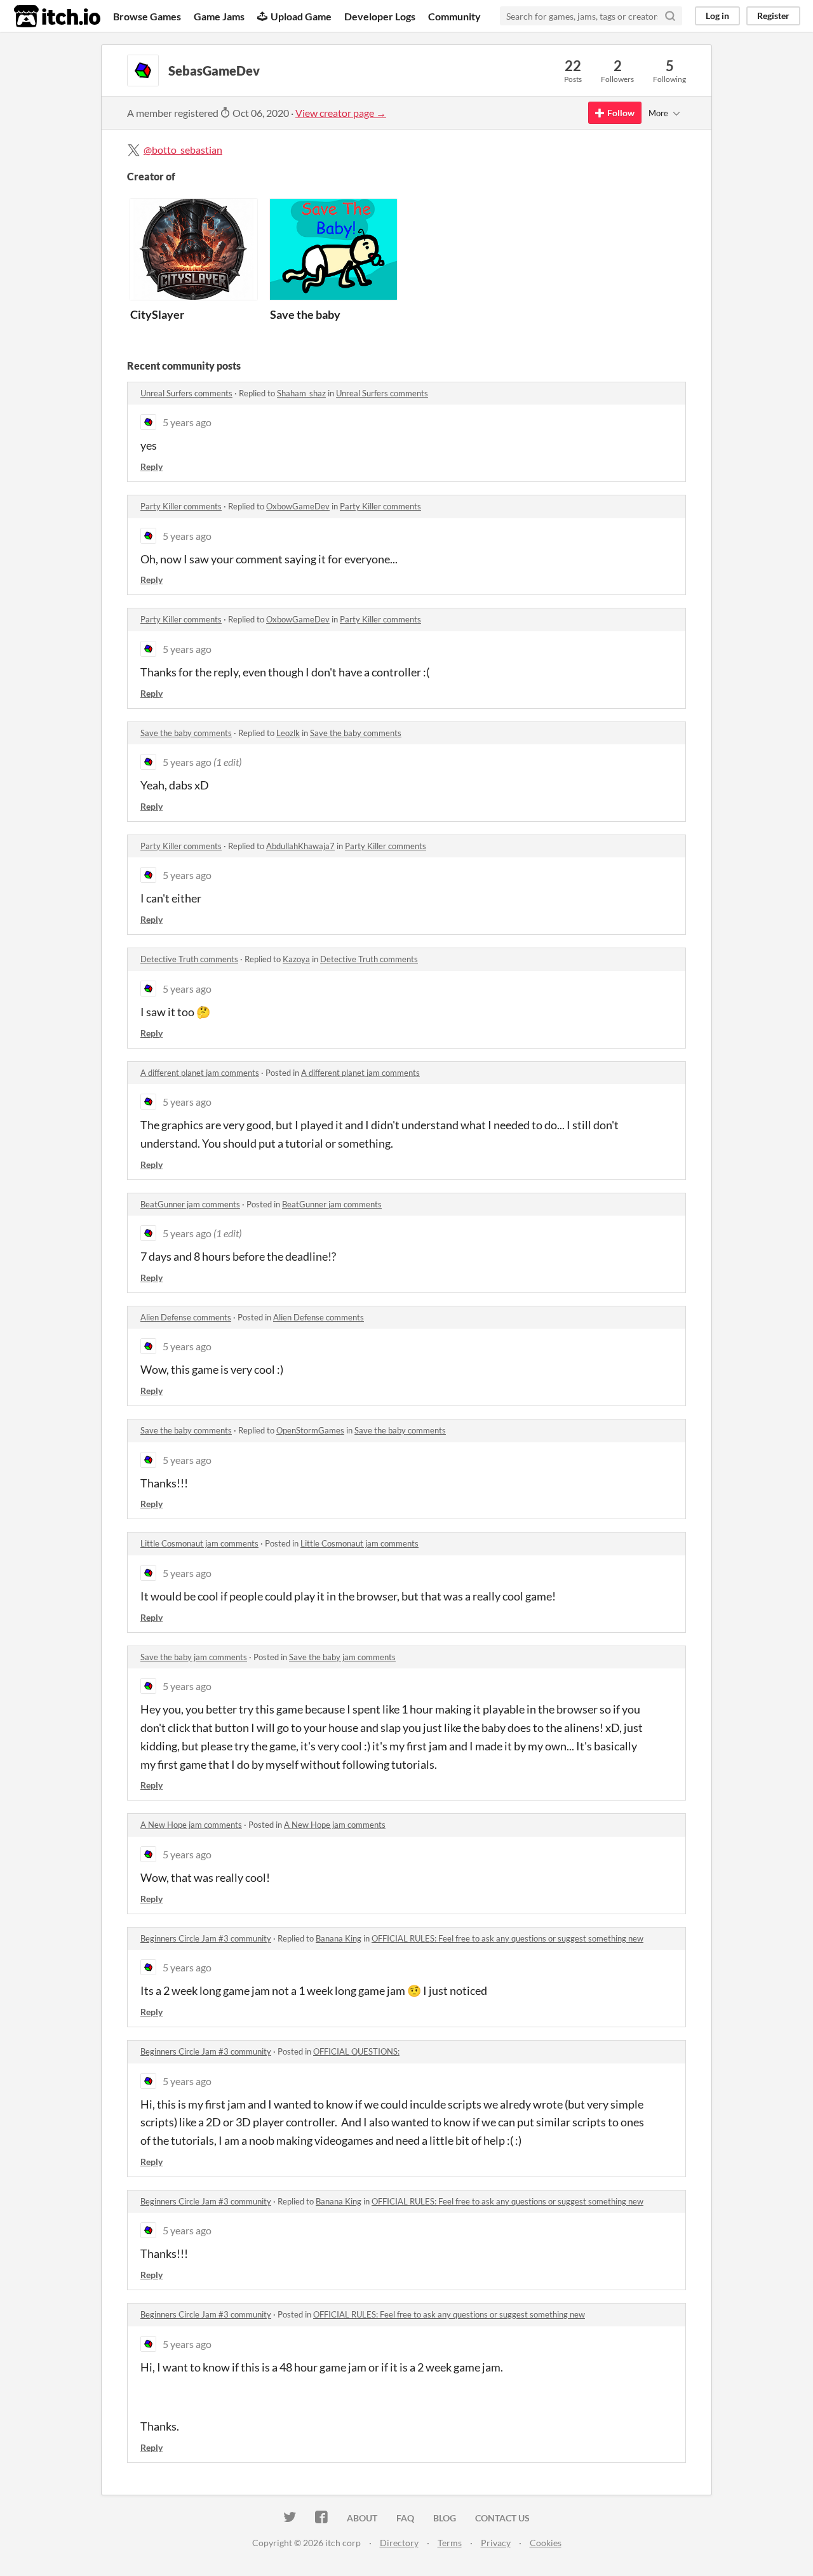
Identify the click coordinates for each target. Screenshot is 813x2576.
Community (454, 16)
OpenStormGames (310, 1430)
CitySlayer (157, 314)
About (362, 2518)
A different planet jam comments (200, 1073)
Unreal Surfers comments (186, 393)
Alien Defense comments (186, 1317)
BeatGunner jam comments (190, 1204)
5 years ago (187, 422)
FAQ (405, 2518)
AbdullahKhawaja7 (300, 846)
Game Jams (219, 16)
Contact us (502, 2518)
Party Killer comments (181, 506)
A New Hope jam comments (191, 1825)
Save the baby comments (186, 733)
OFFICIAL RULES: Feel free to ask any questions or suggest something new (507, 1938)
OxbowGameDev (298, 506)
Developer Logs (380, 16)
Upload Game (301, 16)
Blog (445, 2518)
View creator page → (341, 113)
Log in (717, 16)
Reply (151, 466)
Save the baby (305, 314)
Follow (621, 113)
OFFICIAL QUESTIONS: (356, 2051)
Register (773, 16)
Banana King (339, 1938)
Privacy (496, 2543)
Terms (450, 2543)
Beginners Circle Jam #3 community (206, 1938)
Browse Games (147, 16)
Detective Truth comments (189, 959)
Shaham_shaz (301, 393)
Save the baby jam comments (194, 1657)
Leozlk (288, 733)
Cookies (546, 2543)
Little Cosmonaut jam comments (199, 1543)
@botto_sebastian (183, 150)
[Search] (670, 16)
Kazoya (296, 959)
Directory (399, 2543)
